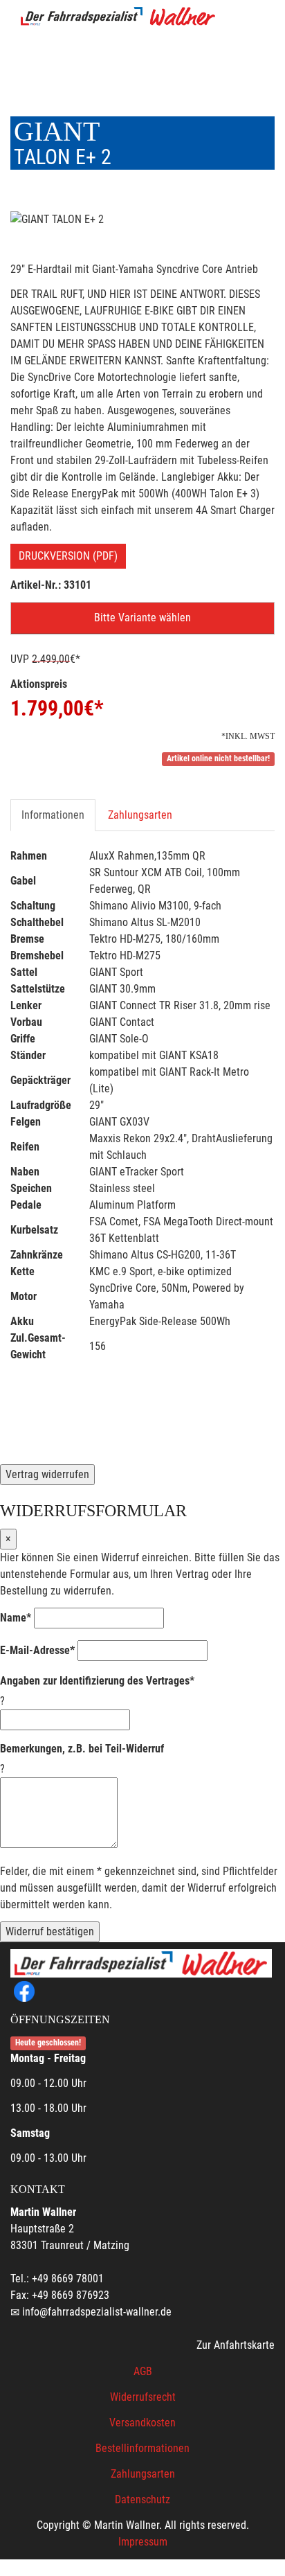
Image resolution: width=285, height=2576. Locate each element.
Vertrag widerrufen (47, 1474)
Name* (16, 1618)
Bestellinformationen (142, 2448)
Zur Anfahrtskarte (236, 2345)
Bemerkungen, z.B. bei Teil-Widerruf (82, 1749)
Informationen (53, 815)
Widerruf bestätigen (50, 1931)
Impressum (143, 2542)
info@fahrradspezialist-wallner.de (97, 2312)
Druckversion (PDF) (68, 556)
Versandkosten (142, 2423)
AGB (143, 2371)
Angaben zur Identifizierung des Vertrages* (97, 1681)
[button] (142, 618)
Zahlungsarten (140, 815)
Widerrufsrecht (143, 2397)
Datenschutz (142, 2499)
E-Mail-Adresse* (37, 1650)
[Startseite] (118, 16)
